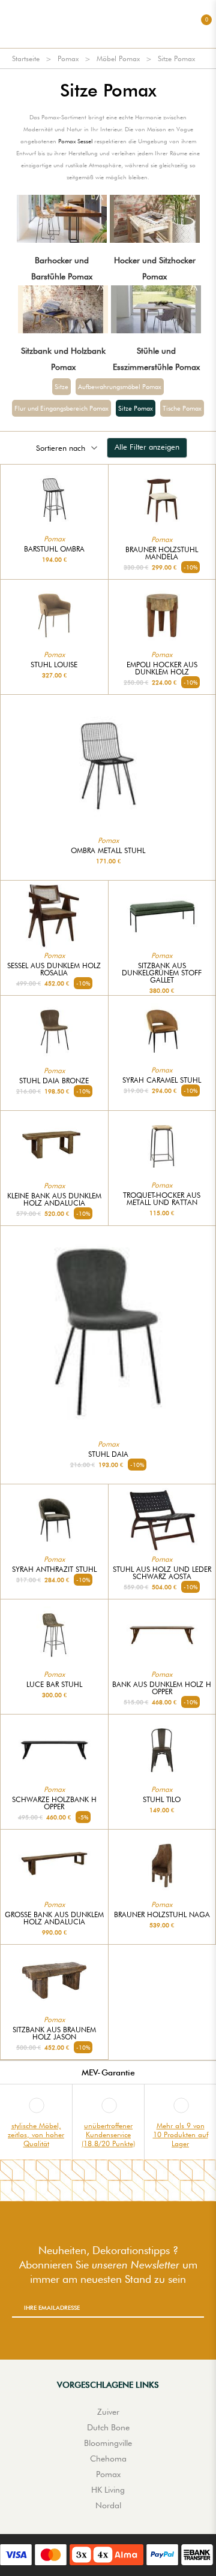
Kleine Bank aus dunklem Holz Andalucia (54, 1200)
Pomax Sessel (75, 141)
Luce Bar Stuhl (54, 1685)
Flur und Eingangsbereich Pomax (61, 408)
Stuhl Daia (108, 1454)
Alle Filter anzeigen (147, 447)
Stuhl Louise (54, 665)
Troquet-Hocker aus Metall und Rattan (162, 1199)
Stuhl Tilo (162, 1800)
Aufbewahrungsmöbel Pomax (120, 387)
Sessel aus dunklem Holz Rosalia (54, 969)
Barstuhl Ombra (54, 549)
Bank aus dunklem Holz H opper (162, 1688)
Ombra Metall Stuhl (108, 851)
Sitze (61, 387)
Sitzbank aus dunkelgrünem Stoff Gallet (162, 973)
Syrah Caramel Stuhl (162, 1080)
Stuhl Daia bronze (54, 1081)
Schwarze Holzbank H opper (54, 1803)
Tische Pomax (182, 408)
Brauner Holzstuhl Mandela (162, 553)
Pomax (68, 58)
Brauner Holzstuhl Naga (162, 1915)
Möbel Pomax (118, 58)
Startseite (26, 58)
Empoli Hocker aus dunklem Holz (162, 668)
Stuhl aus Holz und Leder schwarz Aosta (162, 1573)
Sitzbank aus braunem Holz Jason (54, 2033)
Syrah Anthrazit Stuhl (54, 1569)
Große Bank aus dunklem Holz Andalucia (54, 1918)
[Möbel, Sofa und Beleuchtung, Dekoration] (108, 24)
